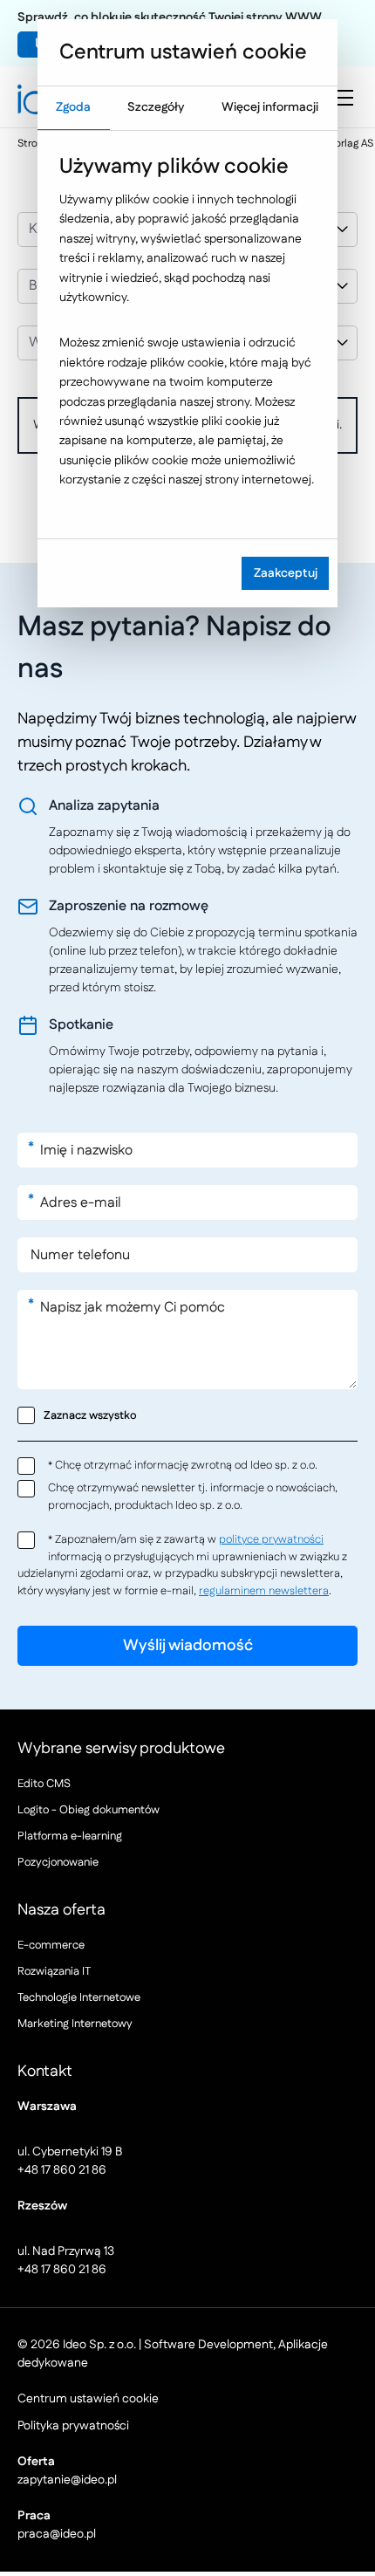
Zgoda (73, 107)
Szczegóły (156, 107)
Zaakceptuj (286, 573)
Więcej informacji (270, 107)
